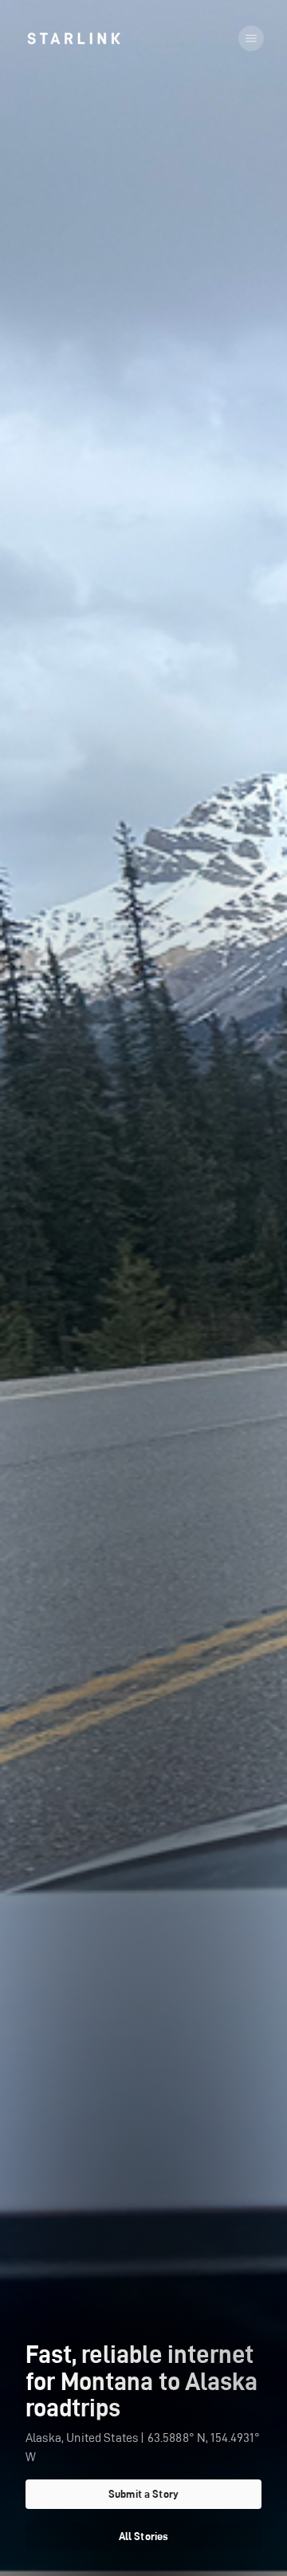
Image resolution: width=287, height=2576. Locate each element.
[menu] (251, 38)
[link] (74, 38)
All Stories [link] (144, 2536)
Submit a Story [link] (143, 2494)
